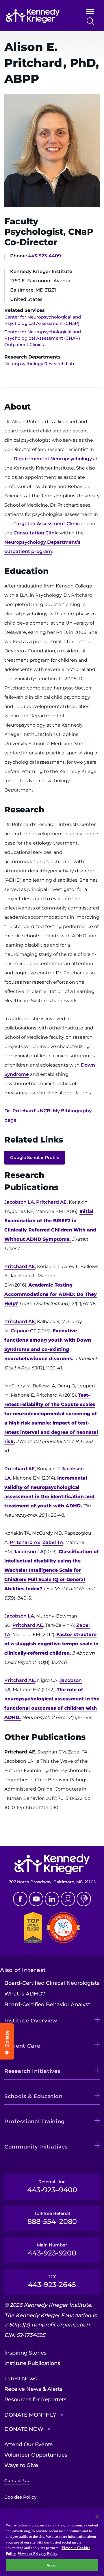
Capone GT (24, 1331)
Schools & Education (34, 2096)
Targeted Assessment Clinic (47, 524)
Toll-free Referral (52, 2218)
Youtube (36, 1899)
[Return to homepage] (38, 16)
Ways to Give (21, 2465)
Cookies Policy (20, 2497)
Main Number (52, 2250)
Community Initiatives (36, 2147)
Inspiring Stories (25, 2353)
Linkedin (52, 1899)
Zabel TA (53, 1542)
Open (90, 13)
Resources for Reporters (35, 2399)
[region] (52, 2542)
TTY (52, 2281)
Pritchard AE (51, 1202)
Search (90, 21)
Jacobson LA (19, 1202)
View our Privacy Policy (38, 2554)
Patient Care (22, 2046)
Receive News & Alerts (33, 2389)
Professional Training (35, 2122)
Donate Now (24, 2429)
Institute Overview (31, 2021)
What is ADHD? (25, 1994)
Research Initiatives (32, 2071)
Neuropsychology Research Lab (39, 364)
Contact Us (17, 2481)
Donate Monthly (30, 2415)
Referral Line (52, 2186)
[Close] (97, 2517)
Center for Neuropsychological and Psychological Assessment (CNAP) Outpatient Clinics (43, 338)
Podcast (84, 1899)
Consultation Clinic (36, 533)
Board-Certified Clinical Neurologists (52, 1983)
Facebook (20, 1899)
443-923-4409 (44, 256)
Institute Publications (32, 2363)
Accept (52, 2565)
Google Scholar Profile (35, 1157)
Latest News (21, 2379)
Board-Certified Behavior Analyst (47, 2004)
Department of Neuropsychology (53, 459)
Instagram (68, 1899)
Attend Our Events (28, 2444)
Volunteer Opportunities (36, 2455)
